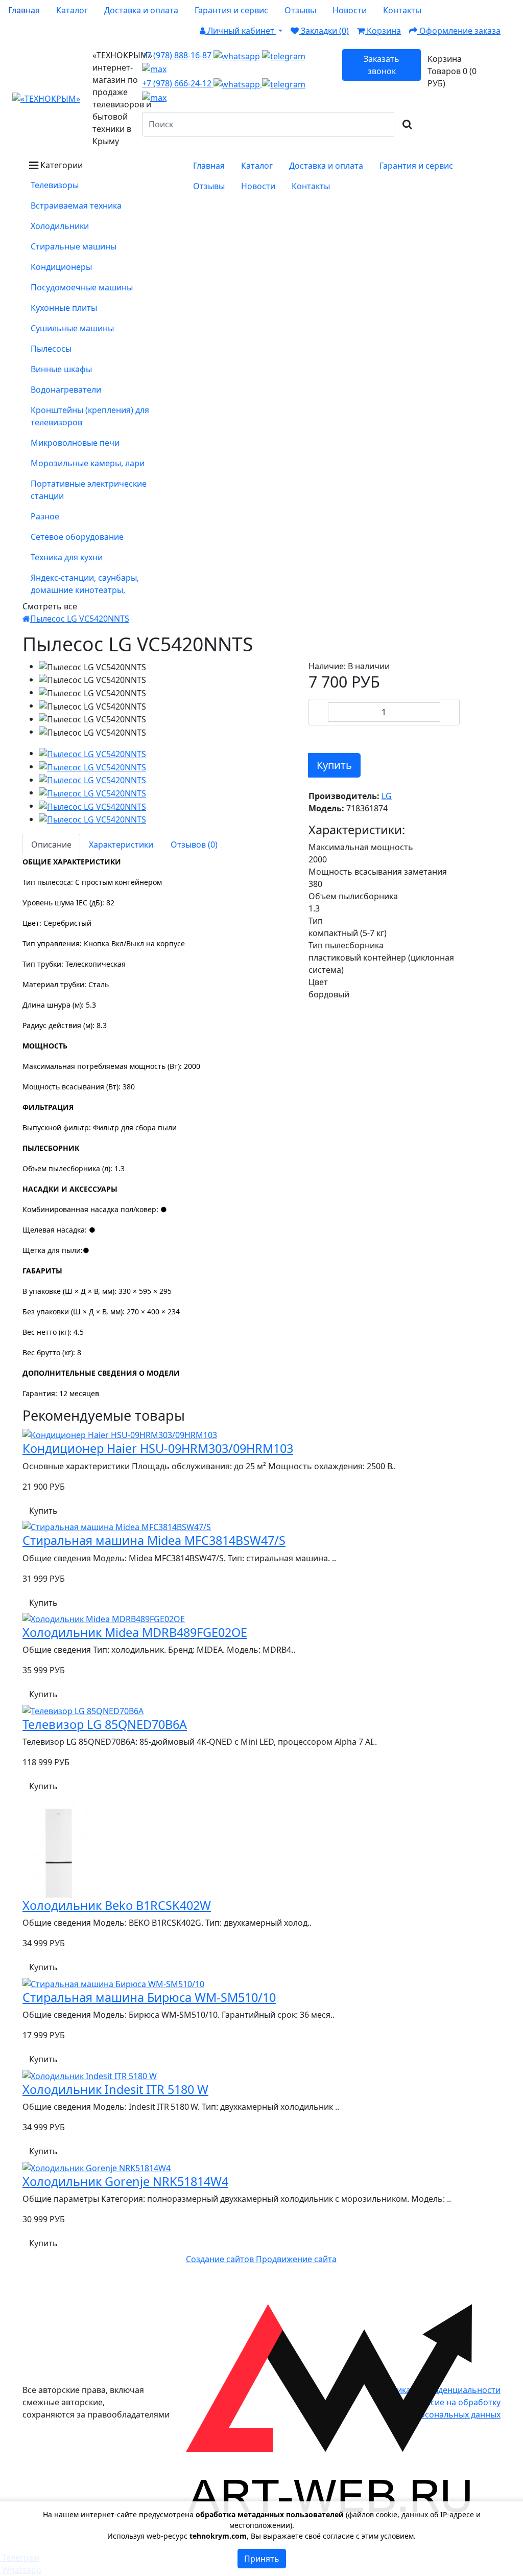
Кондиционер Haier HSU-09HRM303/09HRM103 (158, 1448)
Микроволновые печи (75, 443)
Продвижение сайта (296, 2259)
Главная (24, 10)
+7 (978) (178, 55)
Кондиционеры (61, 267)
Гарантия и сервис (231, 10)
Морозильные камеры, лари (88, 463)
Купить (334, 765)
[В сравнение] (330, 735)
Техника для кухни (67, 557)
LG (387, 796)
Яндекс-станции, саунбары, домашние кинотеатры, (85, 584)
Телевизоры (55, 185)
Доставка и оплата (141, 10)
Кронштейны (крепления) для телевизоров (90, 416)
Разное (45, 516)
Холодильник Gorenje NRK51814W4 (125, 2181)
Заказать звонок (382, 65)
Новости (350, 10)
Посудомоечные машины (82, 287)
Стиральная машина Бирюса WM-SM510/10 (149, 1997)
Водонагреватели (66, 390)
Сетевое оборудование (77, 537)
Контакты (402, 10)
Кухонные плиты (64, 308)
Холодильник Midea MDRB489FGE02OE (135, 1632)
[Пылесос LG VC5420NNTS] (92, 753)
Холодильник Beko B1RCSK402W (117, 1905)
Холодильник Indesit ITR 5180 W (115, 2089)
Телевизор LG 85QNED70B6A (105, 1724)
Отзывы (300, 10)
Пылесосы (51, 349)
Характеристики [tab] (121, 845)
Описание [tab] (51, 845)
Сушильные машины (72, 328)
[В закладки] (315, 735)
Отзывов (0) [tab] (194, 845)
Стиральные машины (74, 246)
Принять (262, 2559)
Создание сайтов (221, 2259)
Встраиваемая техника (76, 206)
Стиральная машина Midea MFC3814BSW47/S (154, 1540)
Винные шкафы (61, 369)
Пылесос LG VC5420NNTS (80, 619)
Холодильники (60, 226)
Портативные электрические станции (89, 490)
